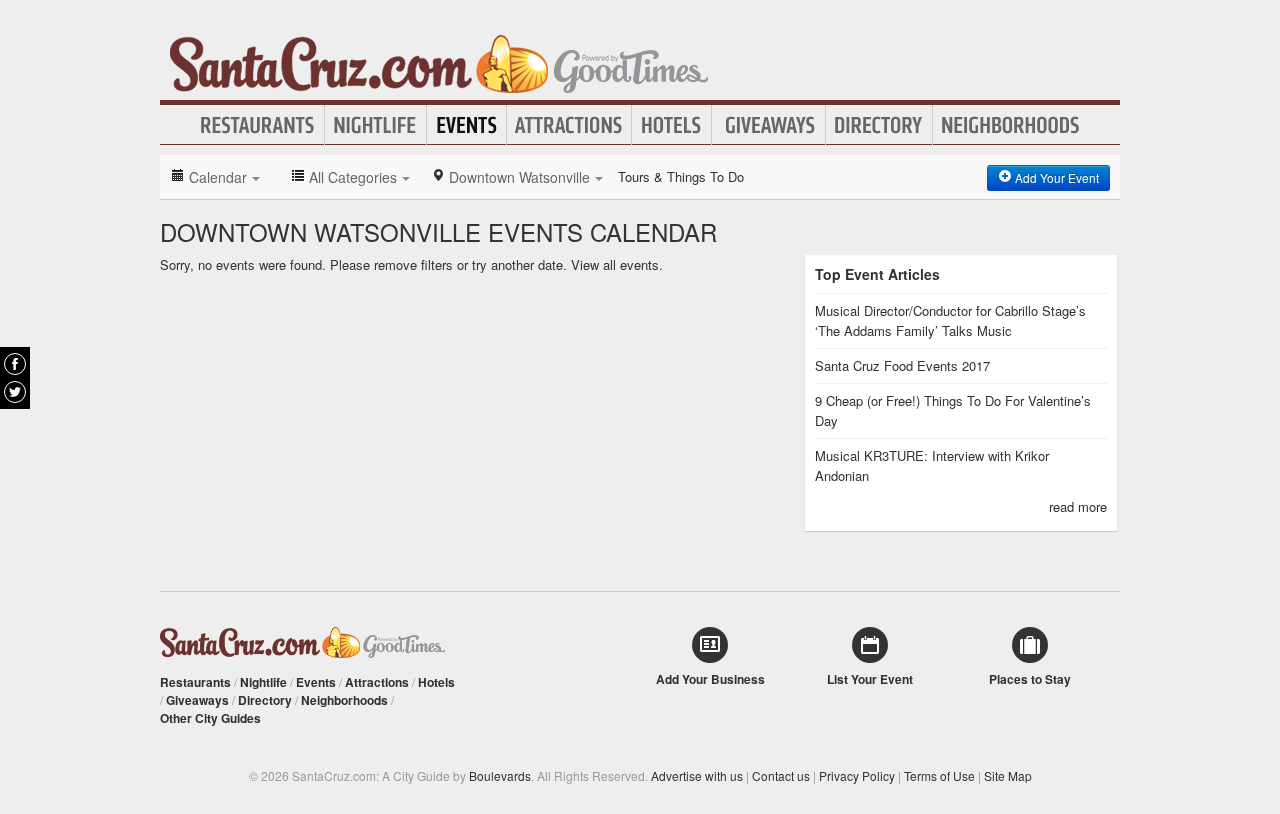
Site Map (1008, 775)
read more (1078, 506)
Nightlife (375, 125)
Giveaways (768, 125)
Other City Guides (210, 718)
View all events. (617, 264)
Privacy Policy (857, 775)
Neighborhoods (1011, 125)
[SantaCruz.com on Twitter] (15, 392)
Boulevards (500, 775)
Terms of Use (939, 775)
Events (466, 125)
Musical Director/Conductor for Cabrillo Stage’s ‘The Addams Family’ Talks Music (950, 320)
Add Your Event (1055, 177)
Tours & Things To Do (681, 176)
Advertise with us (697, 775)
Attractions (569, 125)
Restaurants (258, 125)
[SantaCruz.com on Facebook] (15, 364)
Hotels (671, 125)
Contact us (781, 775)
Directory (879, 125)
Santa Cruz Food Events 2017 (902, 365)
